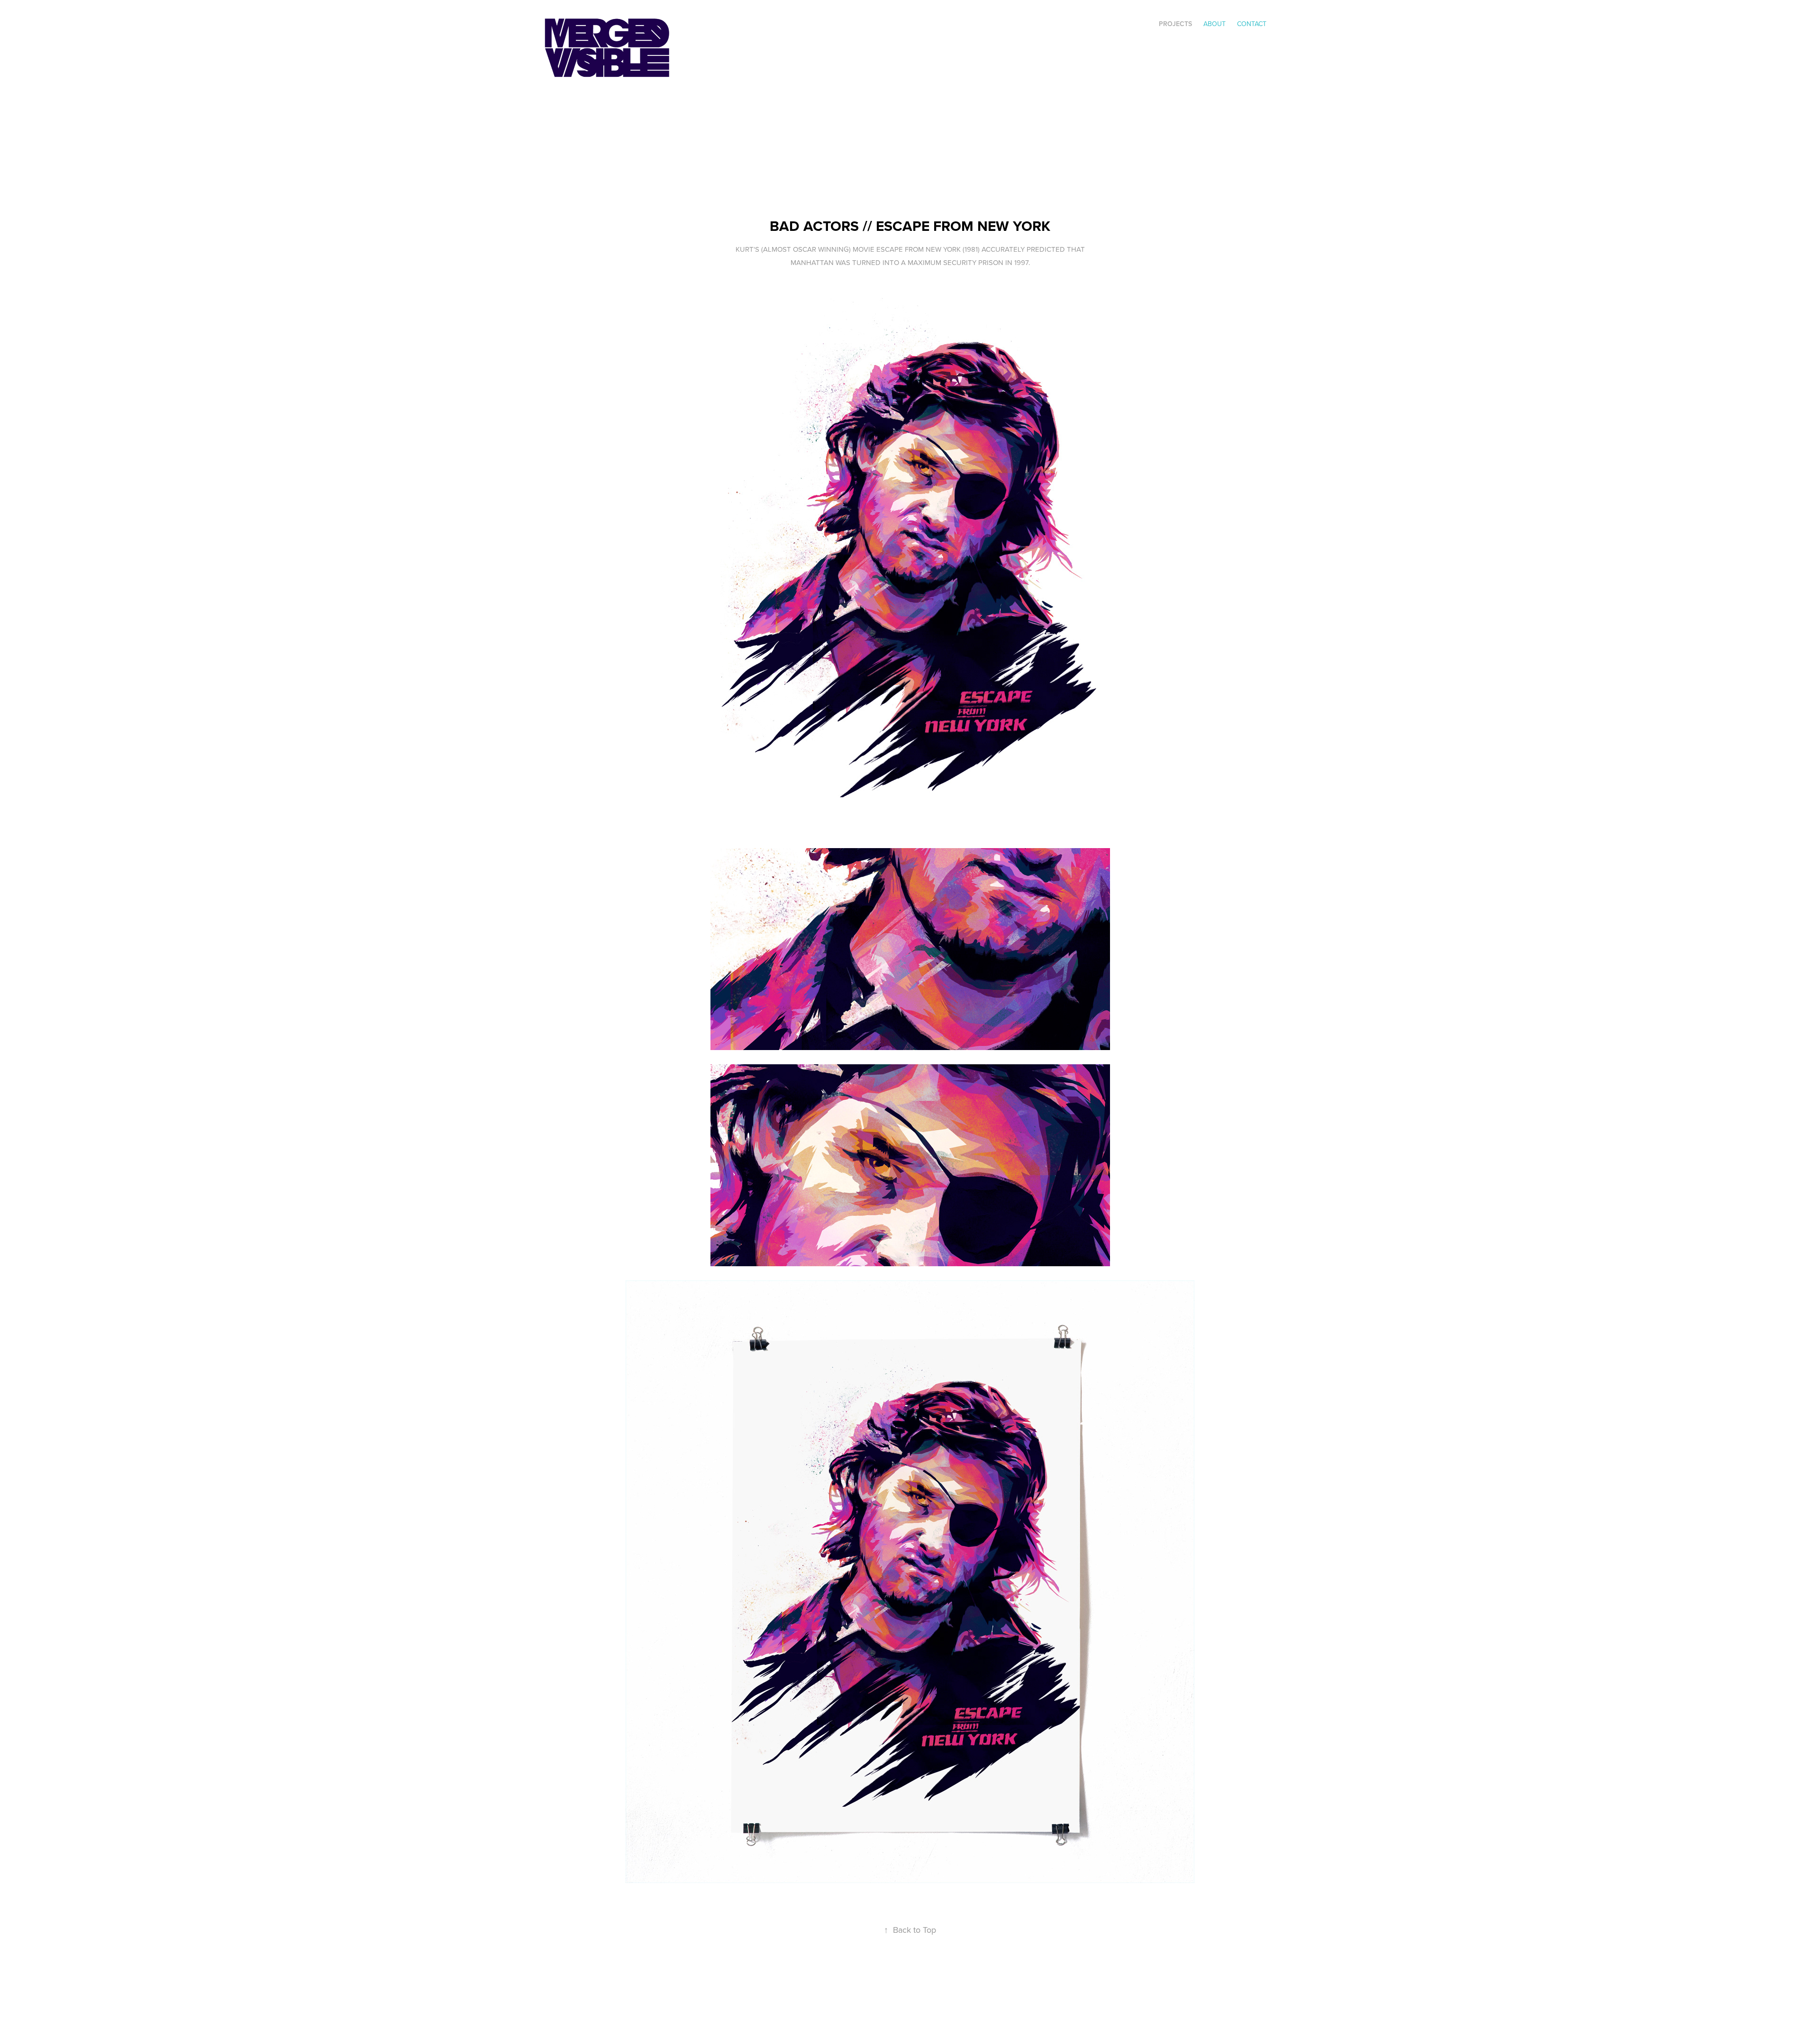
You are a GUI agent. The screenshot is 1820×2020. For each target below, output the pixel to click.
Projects (1175, 24)
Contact (1252, 24)
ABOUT (1215, 24)
